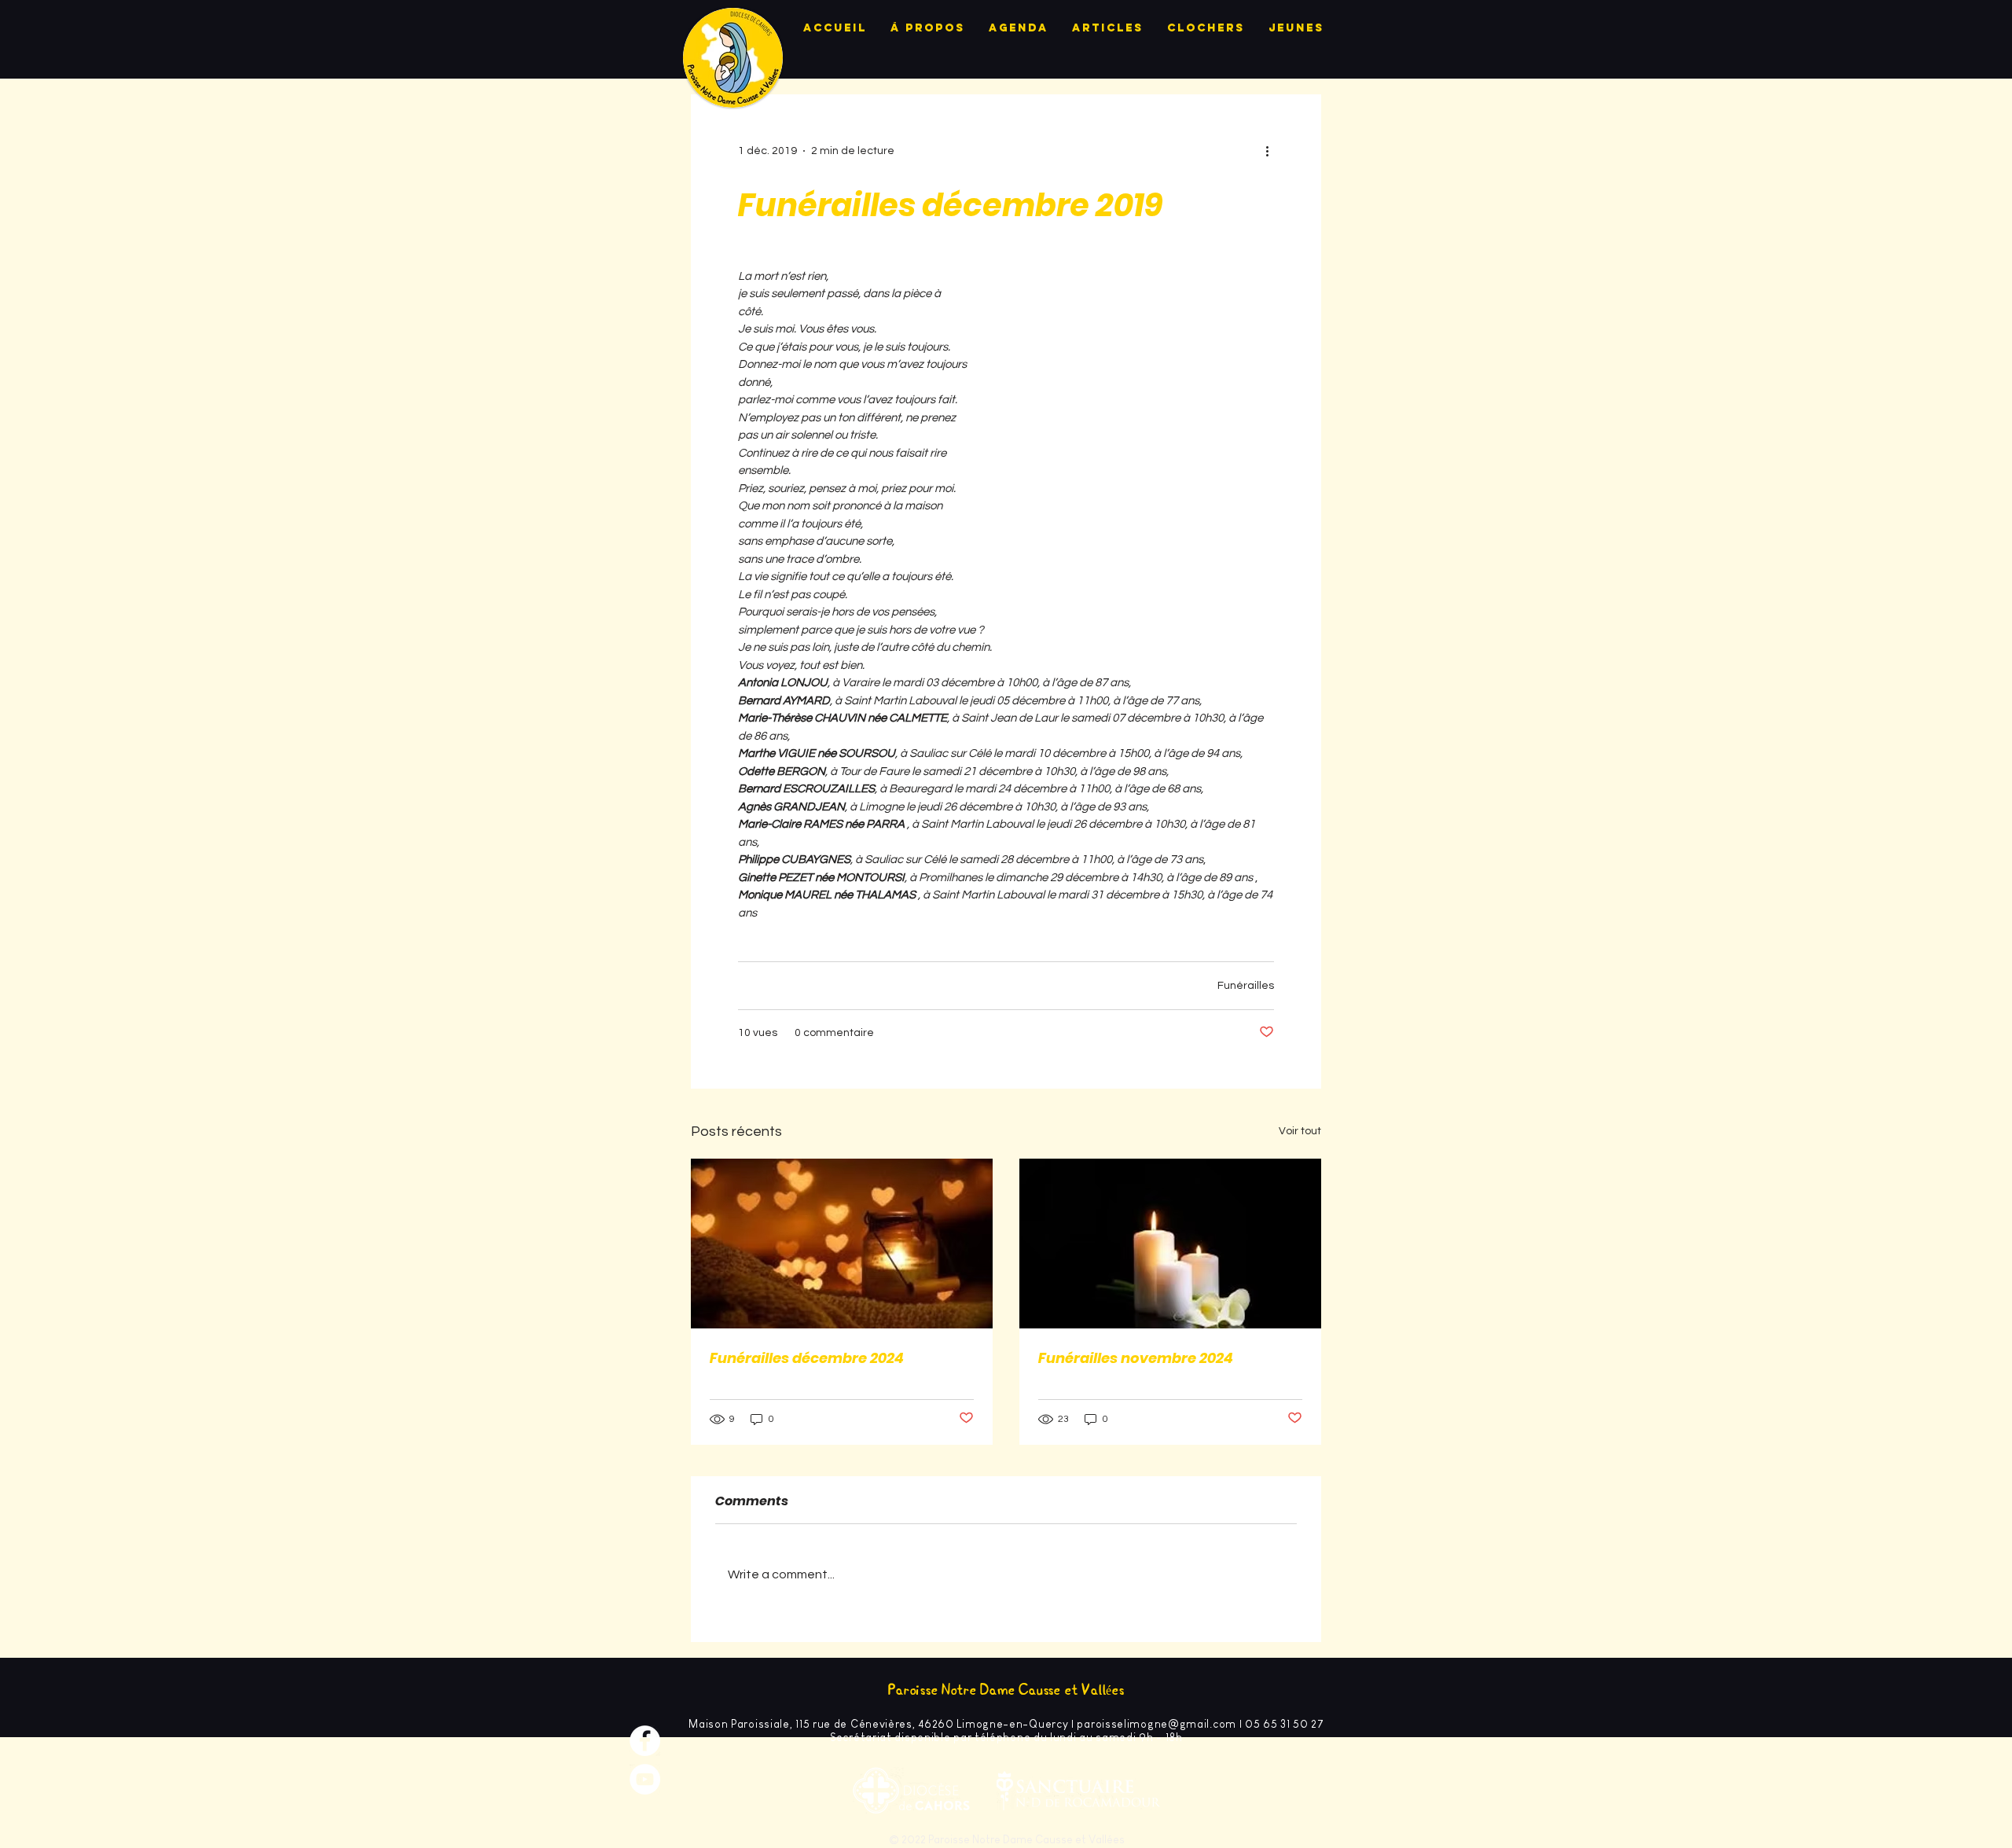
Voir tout (1300, 1131)
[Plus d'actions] (1272, 151)
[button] (1136, 366)
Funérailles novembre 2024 (1136, 1358)
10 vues (758, 1033)
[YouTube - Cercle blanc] (645, 1779)
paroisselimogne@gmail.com (1157, 1724)
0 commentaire (834, 1033)
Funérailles (1246, 986)
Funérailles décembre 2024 (807, 1358)
